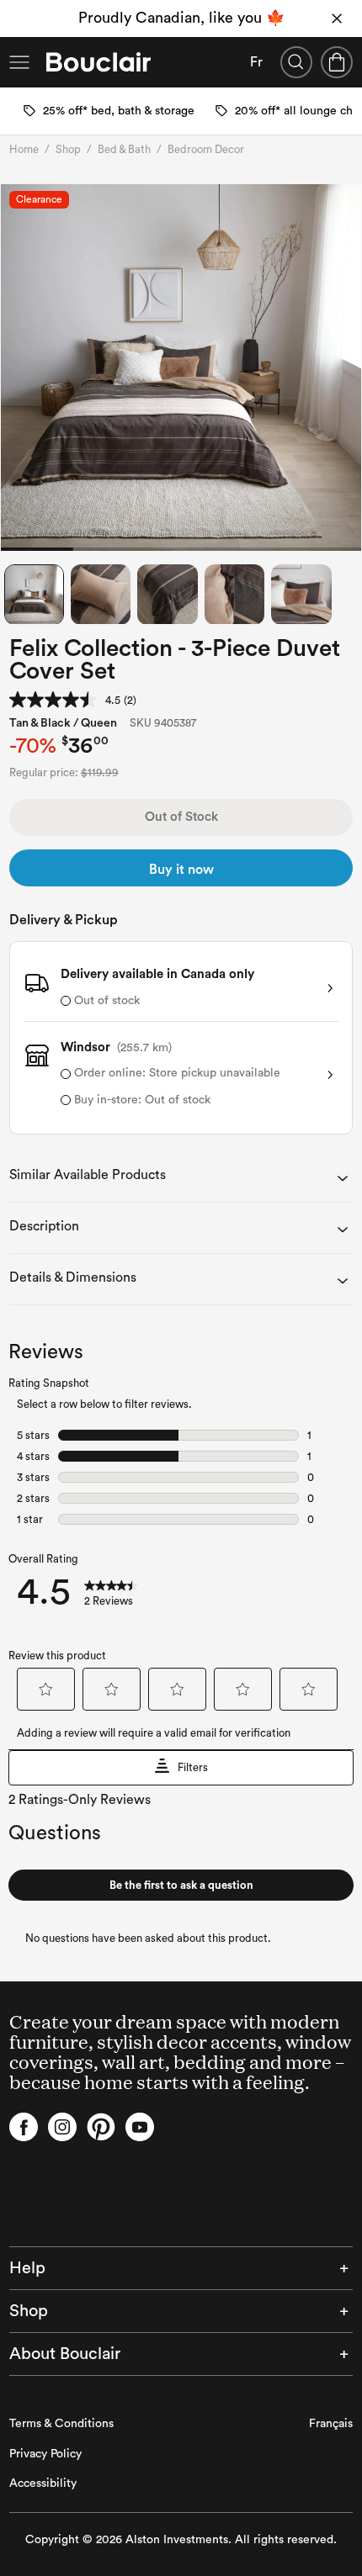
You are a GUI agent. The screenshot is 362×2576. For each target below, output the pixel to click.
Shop (68, 149)
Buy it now (181, 870)
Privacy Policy (45, 2454)
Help (27, 2268)
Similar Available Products (88, 1175)
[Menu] (19, 62)
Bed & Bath (124, 149)
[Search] (296, 62)
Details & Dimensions (73, 1277)
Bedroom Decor (206, 149)
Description (44, 1226)
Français (331, 2424)
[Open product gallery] (181, 368)
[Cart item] (337, 62)
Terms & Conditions (61, 2424)
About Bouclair (65, 2354)
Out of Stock (181, 817)
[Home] (98, 62)
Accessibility (43, 2483)
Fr (256, 62)
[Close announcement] (337, 19)
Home (24, 149)
